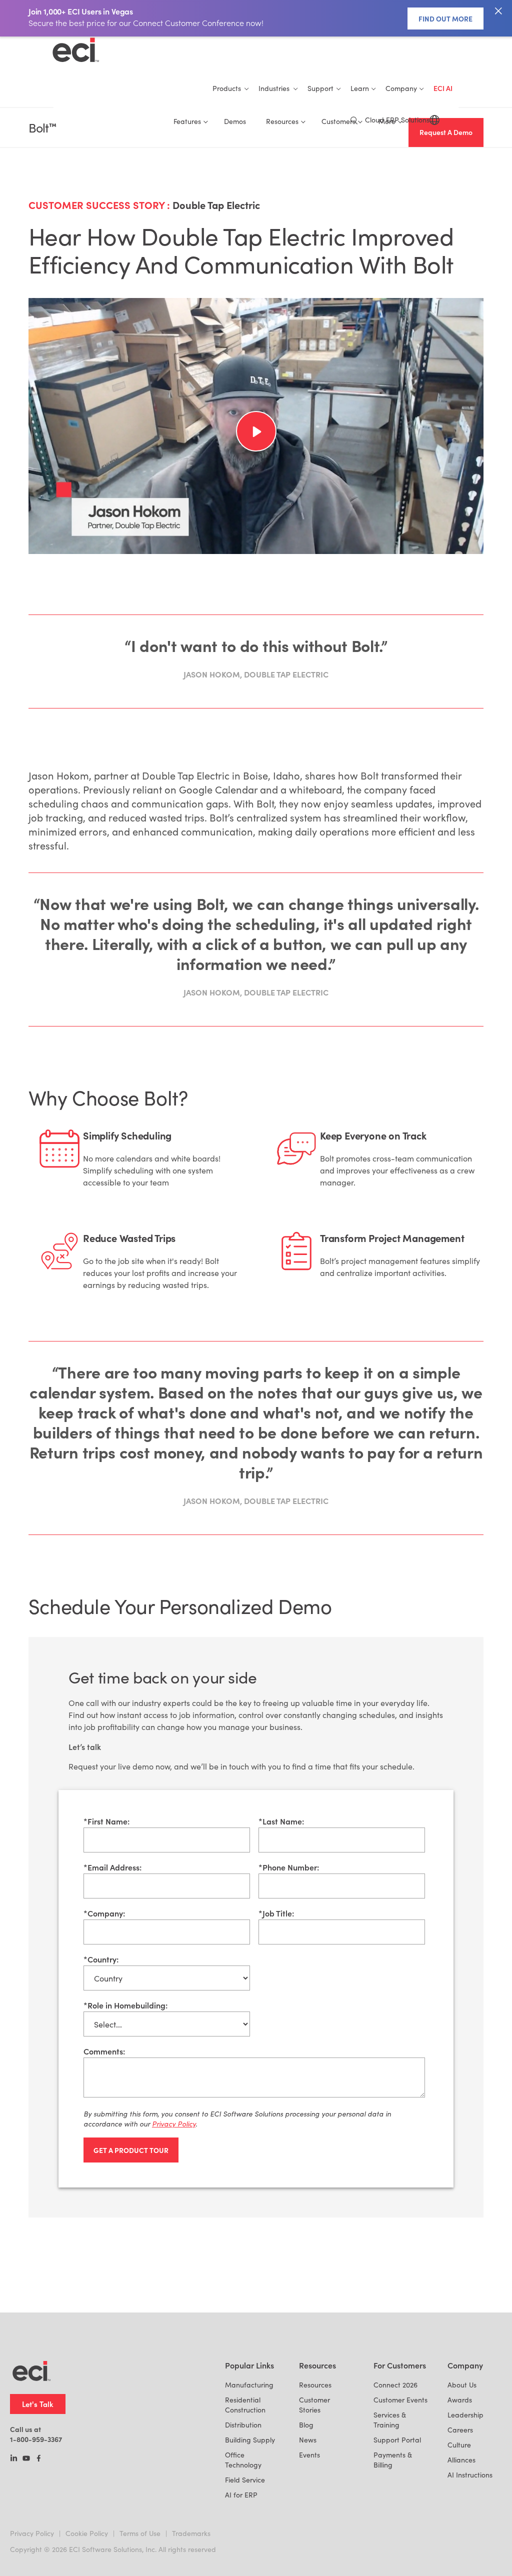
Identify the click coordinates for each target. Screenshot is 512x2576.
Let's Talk (38, 2404)
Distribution (243, 2425)
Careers (460, 2430)
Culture (459, 2445)
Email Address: (112, 1867)
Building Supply (250, 2440)
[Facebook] (39, 2459)
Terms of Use (140, 2533)
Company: (104, 1913)
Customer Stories (314, 2405)
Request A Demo (446, 132)
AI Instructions (470, 2475)
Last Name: (281, 1821)
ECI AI (443, 88)
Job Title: (276, 1913)
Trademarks (191, 2533)
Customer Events (400, 2400)
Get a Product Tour (131, 2150)
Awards (460, 2400)
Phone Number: (289, 1867)
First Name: (106, 1821)
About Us (462, 2385)
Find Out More (445, 18)
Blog (306, 2425)
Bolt (42, 128)
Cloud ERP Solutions (397, 120)
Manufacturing (249, 2385)
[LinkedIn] (14, 2459)
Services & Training (390, 2420)
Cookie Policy (87, 2533)
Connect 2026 (395, 2385)
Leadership (465, 2415)
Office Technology (243, 2460)
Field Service (245, 2480)
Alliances (461, 2460)
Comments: (104, 2051)
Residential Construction (245, 2405)
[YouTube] (26, 2459)
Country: (101, 1959)
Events (309, 2455)
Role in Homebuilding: (125, 2005)
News (308, 2440)
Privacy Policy (32, 2533)
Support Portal (397, 2440)
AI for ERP (241, 2495)
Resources (315, 2385)
